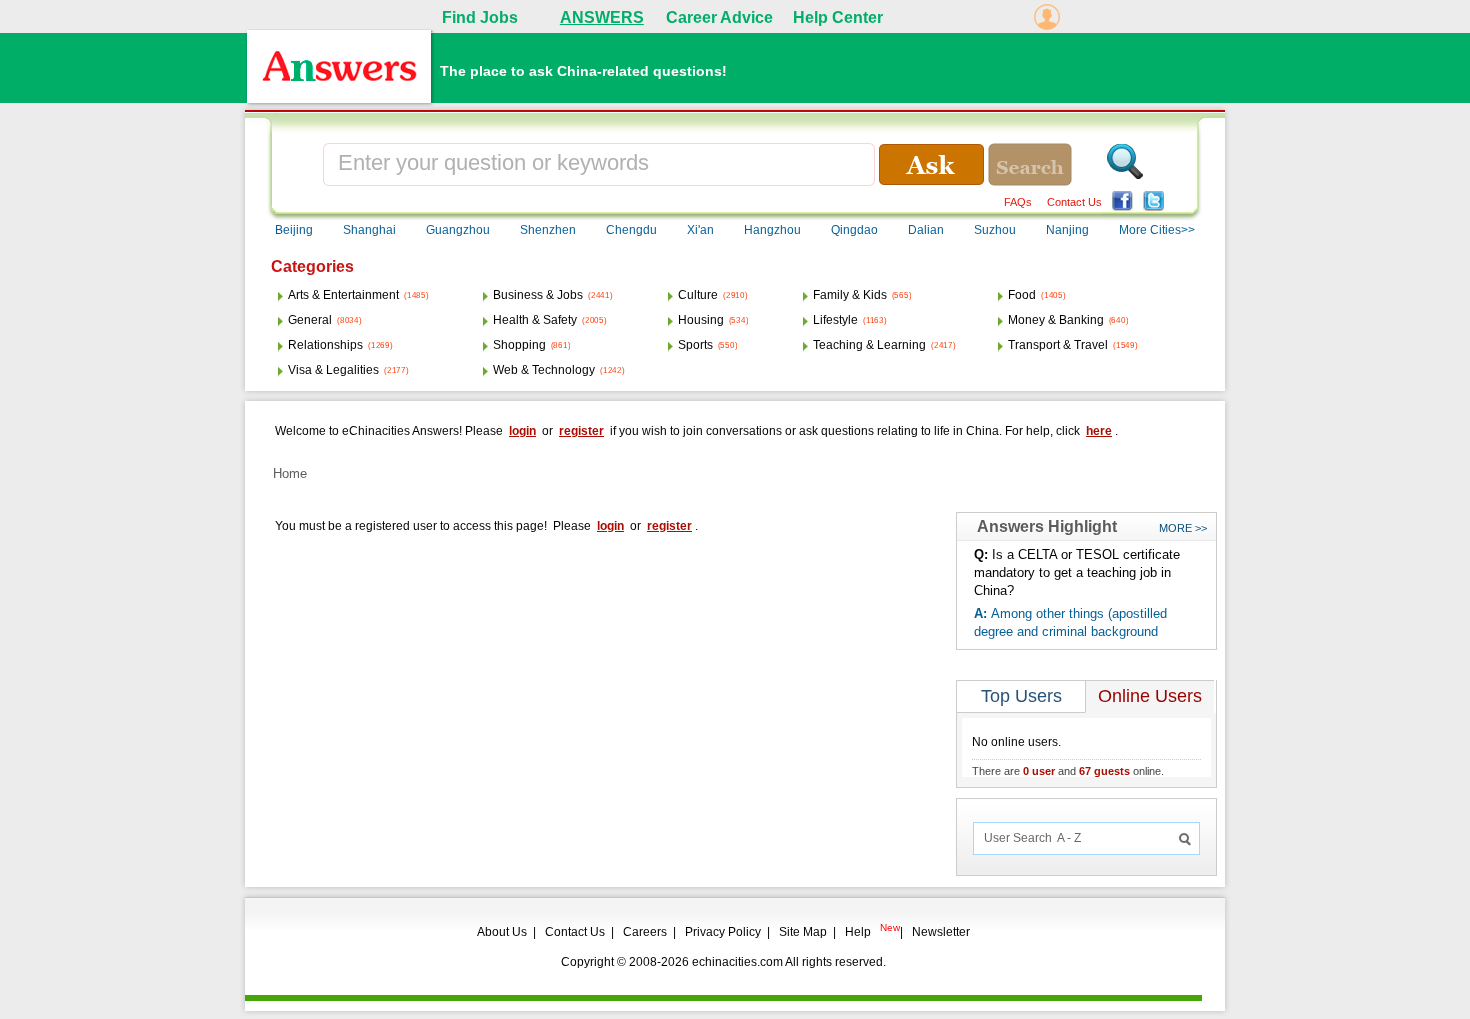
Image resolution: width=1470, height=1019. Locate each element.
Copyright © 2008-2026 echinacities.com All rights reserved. (723, 962)
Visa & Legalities (333, 370)
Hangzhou (772, 230)
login (522, 431)
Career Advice (719, 17)
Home (290, 473)
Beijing (294, 230)
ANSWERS (602, 17)
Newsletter (941, 932)
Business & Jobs (538, 295)
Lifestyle (835, 320)
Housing (701, 320)
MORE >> (1183, 528)
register (581, 431)
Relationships (325, 345)
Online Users (1150, 696)
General (310, 320)
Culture (698, 295)
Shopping (519, 345)
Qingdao (854, 230)
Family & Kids (850, 295)
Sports (695, 345)
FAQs (1018, 202)
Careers (645, 932)
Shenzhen (548, 230)
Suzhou (995, 230)
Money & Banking (1056, 320)
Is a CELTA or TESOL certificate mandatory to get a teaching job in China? (1077, 572)
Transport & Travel (1058, 345)
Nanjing (1067, 230)
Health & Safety (535, 320)
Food (1022, 295)
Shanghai (369, 230)
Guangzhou (458, 230)
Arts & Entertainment (343, 295)
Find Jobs (480, 17)
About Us (502, 932)
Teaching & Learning (869, 345)
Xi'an (700, 230)
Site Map (803, 932)
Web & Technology (544, 370)
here (1099, 431)
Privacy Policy (723, 932)
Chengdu (631, 230)
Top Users (1021, 696)
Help (858, 932)
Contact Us (1074, 202)
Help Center (838, 17)
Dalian (926, 230)
